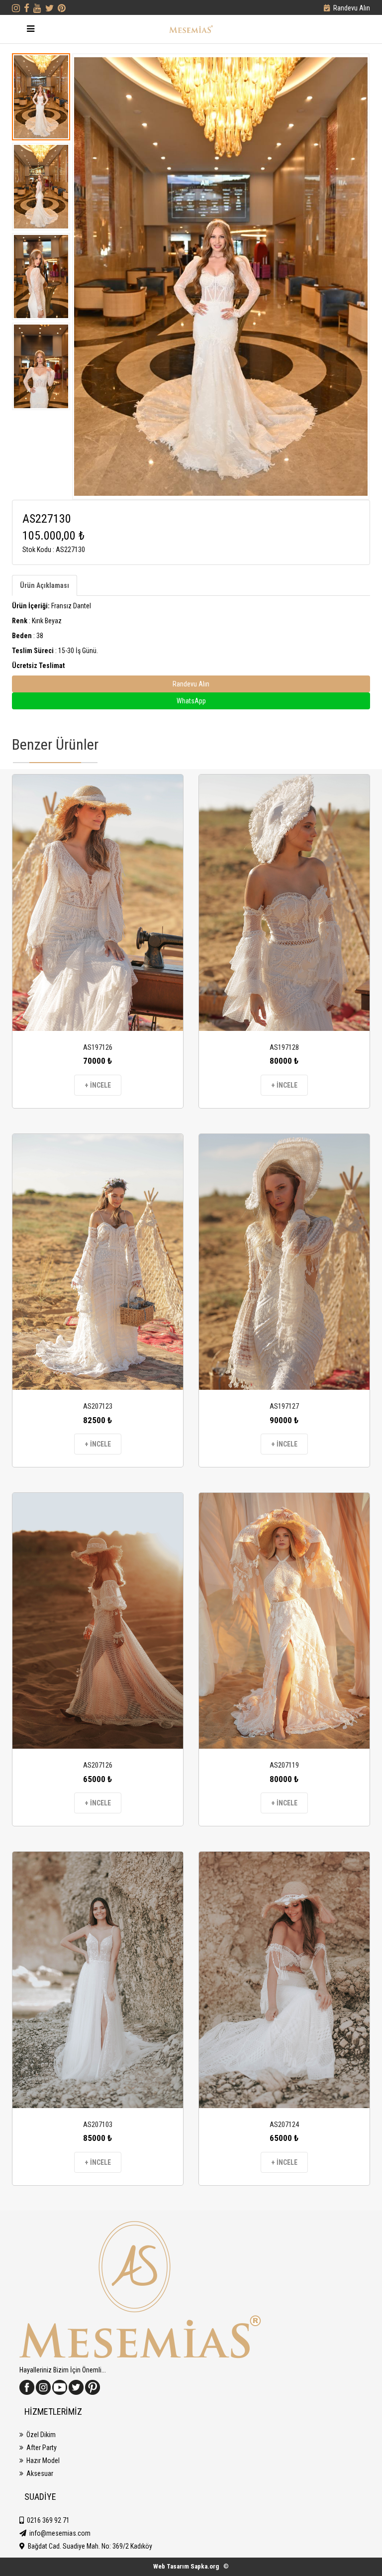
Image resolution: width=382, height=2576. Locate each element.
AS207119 (284, 1765)
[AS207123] (98, 1262)
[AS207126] (98, 1621)
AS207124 (284, 2125)
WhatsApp (191, 701)
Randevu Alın (352, 8)
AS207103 (98, 2125)
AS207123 (98, 1406)
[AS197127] (284, 1262)
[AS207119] (284, 1621)
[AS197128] (284, 903)
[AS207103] (98, 1980)
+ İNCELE (98, 1085)
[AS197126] (98, 903)
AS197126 (98, 1047)
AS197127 (284, 1406)
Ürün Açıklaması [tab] (45, 585)
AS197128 (284, 1047)
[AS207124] (284, 1980)
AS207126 (98, 1765)
